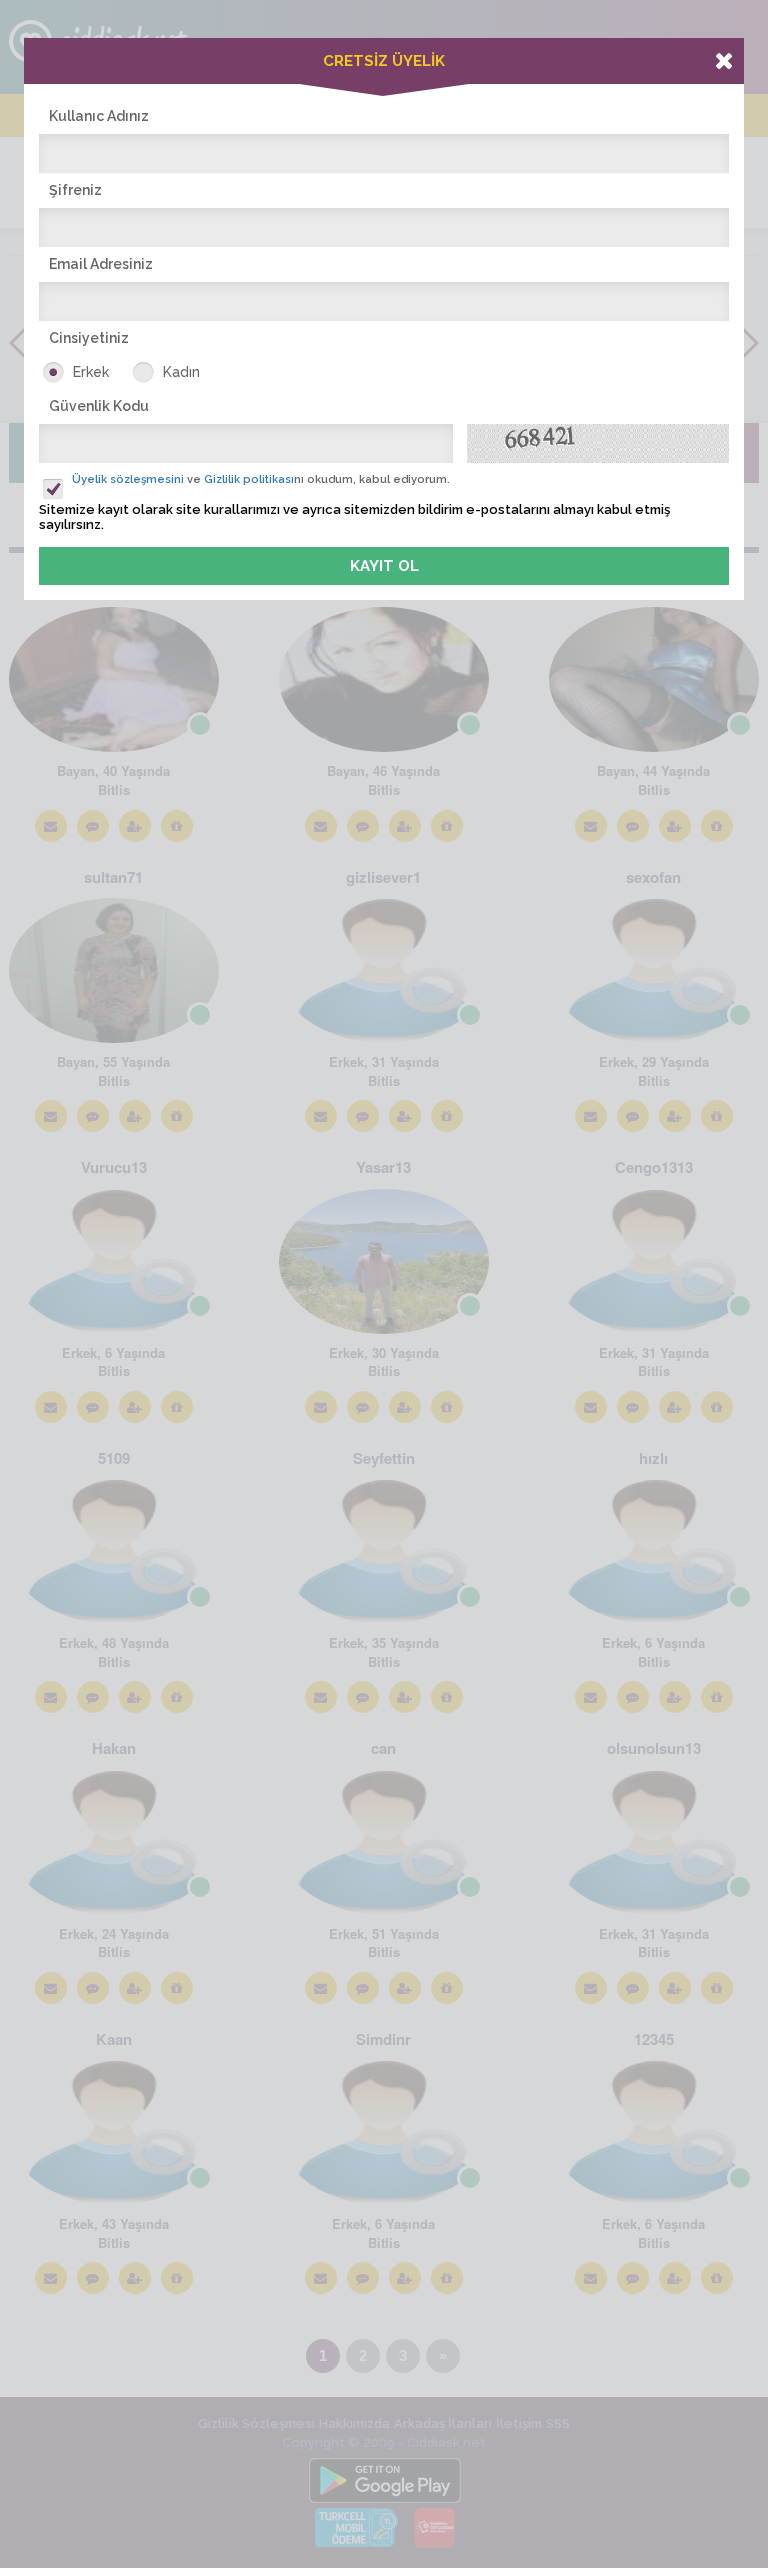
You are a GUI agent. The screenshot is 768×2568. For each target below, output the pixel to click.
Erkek (91, 372)
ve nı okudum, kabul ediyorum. (261, 479)
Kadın (181, 372)
